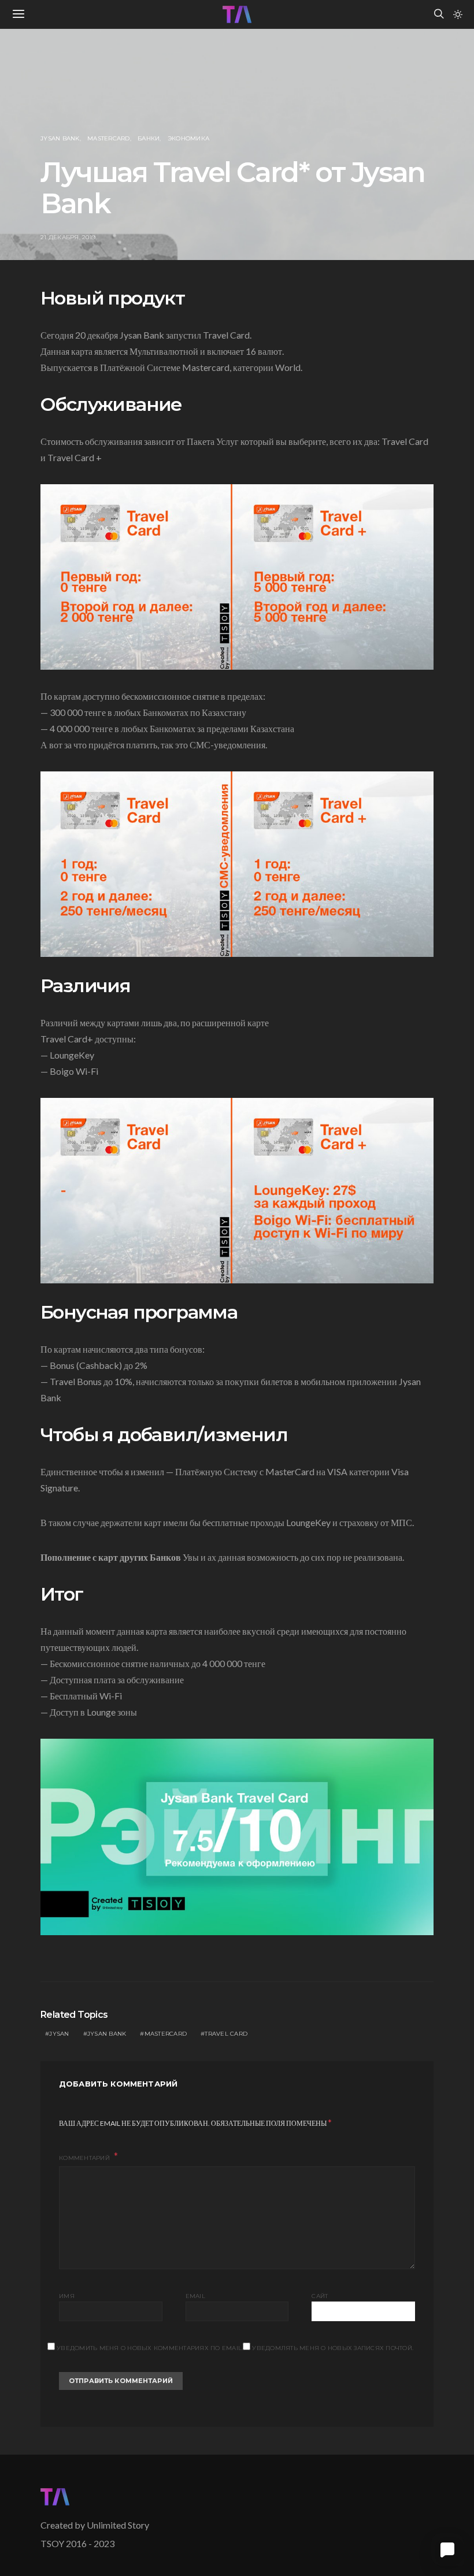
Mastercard (166, 2034)
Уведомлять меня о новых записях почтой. (333, 2348)
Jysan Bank (60, 138)
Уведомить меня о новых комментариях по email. (150, 2348)
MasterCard (109, 138)
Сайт (320, 2296)
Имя (67, 2296)
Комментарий (85, 2158)
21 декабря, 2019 (68, 237)
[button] (458, 14)
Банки (149, 138)
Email (195, 2296)
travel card (226, 2034)
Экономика (188, 138)
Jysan (59, 2034)
